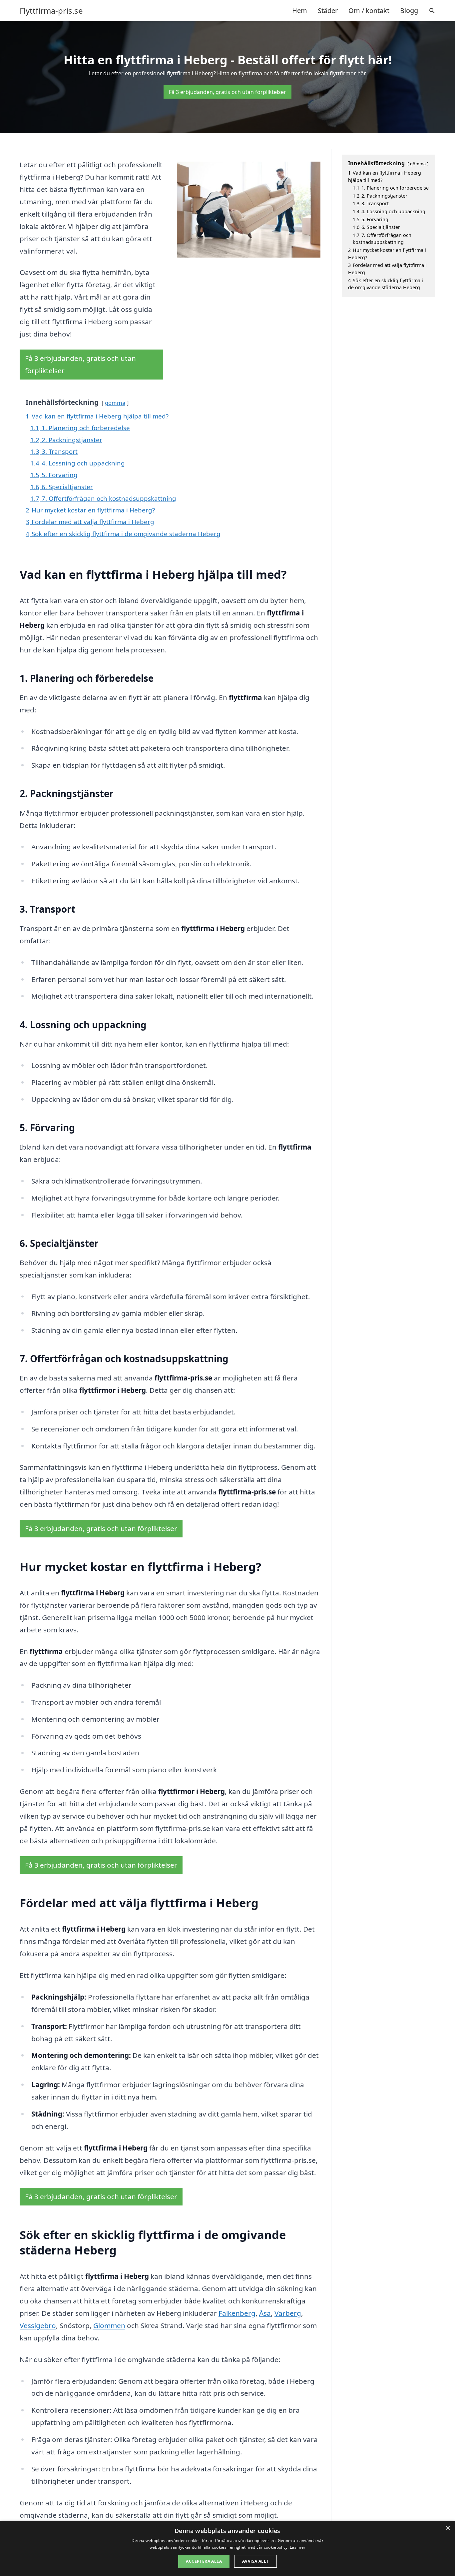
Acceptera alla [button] (204, 2561)
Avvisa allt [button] (255, 2561)
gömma (115, 403)
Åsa (265, 2313)
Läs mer (298, 2547)
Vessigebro (38, 2325)
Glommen (109, 2325)
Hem (300, 10)
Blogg (409, 10)
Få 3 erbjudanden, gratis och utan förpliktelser (227, 92)
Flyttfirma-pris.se (51, 11)
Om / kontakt (369, 10)
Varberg (288, 2313)
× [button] (448, 2528)
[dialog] (227, 2549)
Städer (328, 10)
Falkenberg (237, 2313)
